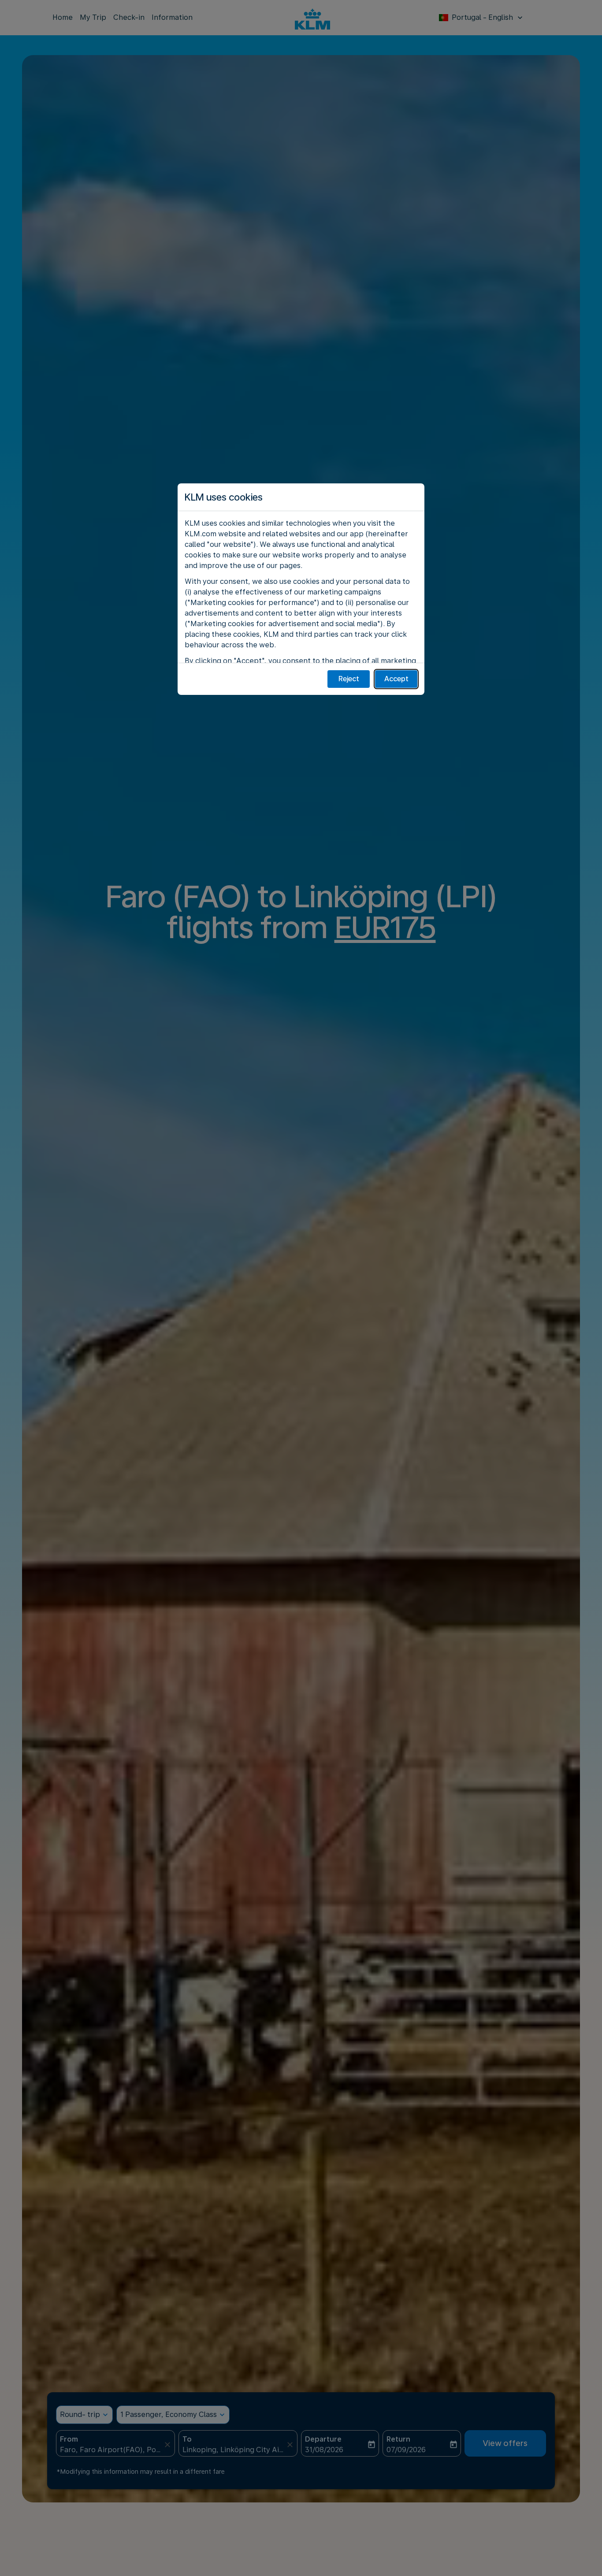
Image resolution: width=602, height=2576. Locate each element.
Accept (396, 679)
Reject (349, 679)
